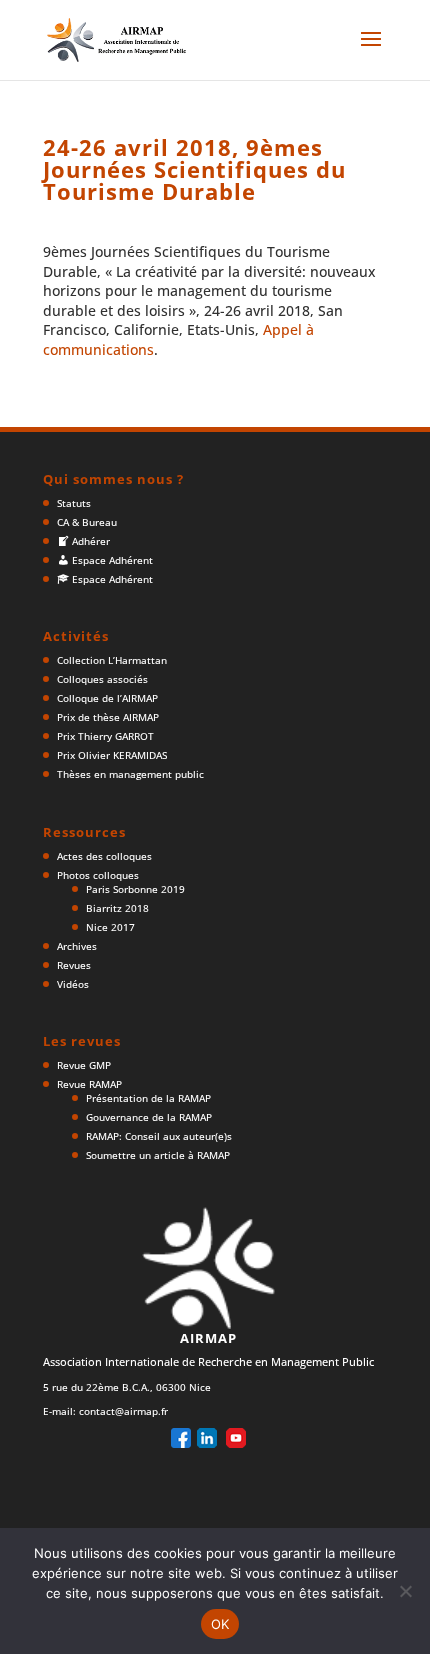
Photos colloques (98, 875)
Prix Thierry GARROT (105, 736)
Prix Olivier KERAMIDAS (112, 755)
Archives (77, 946)
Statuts (74, 503)
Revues (74, 965)
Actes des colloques (104, 856)
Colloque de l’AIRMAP (107, 698)
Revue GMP (84, 1065)
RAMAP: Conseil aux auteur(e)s (159, 1136)
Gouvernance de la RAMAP (149, 1117)
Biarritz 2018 (117, 908)
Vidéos (73, 984)
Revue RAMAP (89, 1084)
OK (220, 1624)
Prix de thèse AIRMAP (108, 717)
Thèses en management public (130, 774)
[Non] (405, 1591)
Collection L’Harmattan (112, 660)
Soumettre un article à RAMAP (158, 1155)
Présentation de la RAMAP (148, 1098)
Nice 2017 (110, 927)
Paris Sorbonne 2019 (135, 889)
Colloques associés (102, 679)
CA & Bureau (87, 522)
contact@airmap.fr (123, 1411)
